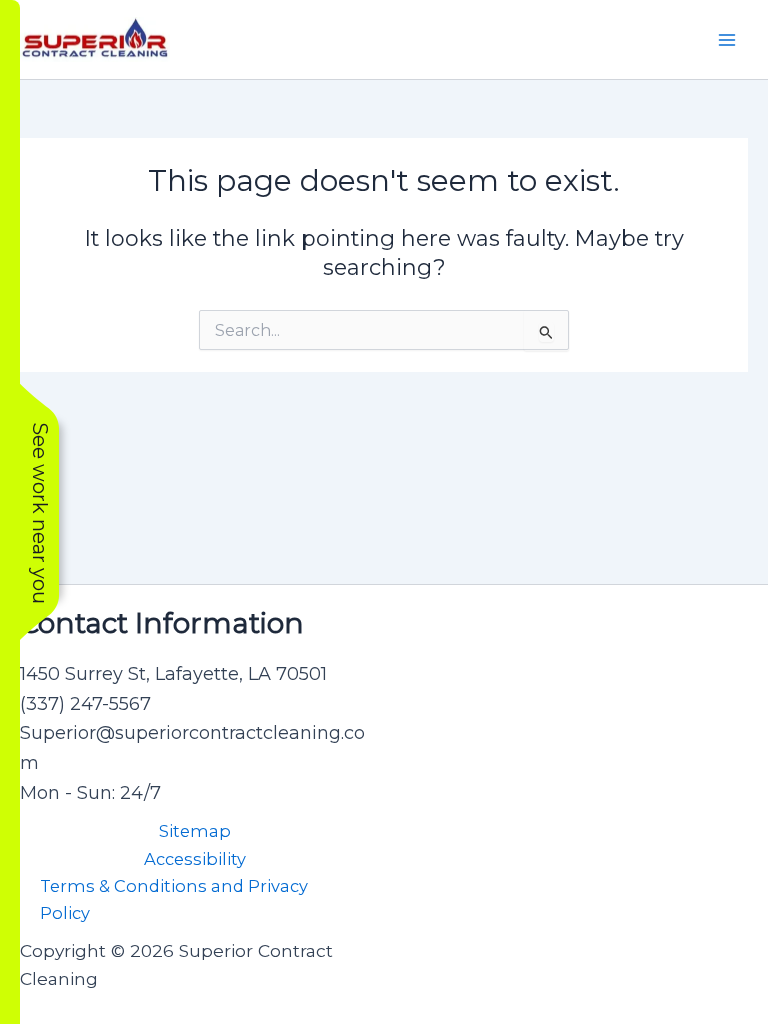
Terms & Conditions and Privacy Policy (174, 899)
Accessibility (195, 859)
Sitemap (195, 831)
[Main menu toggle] (727, 40)
